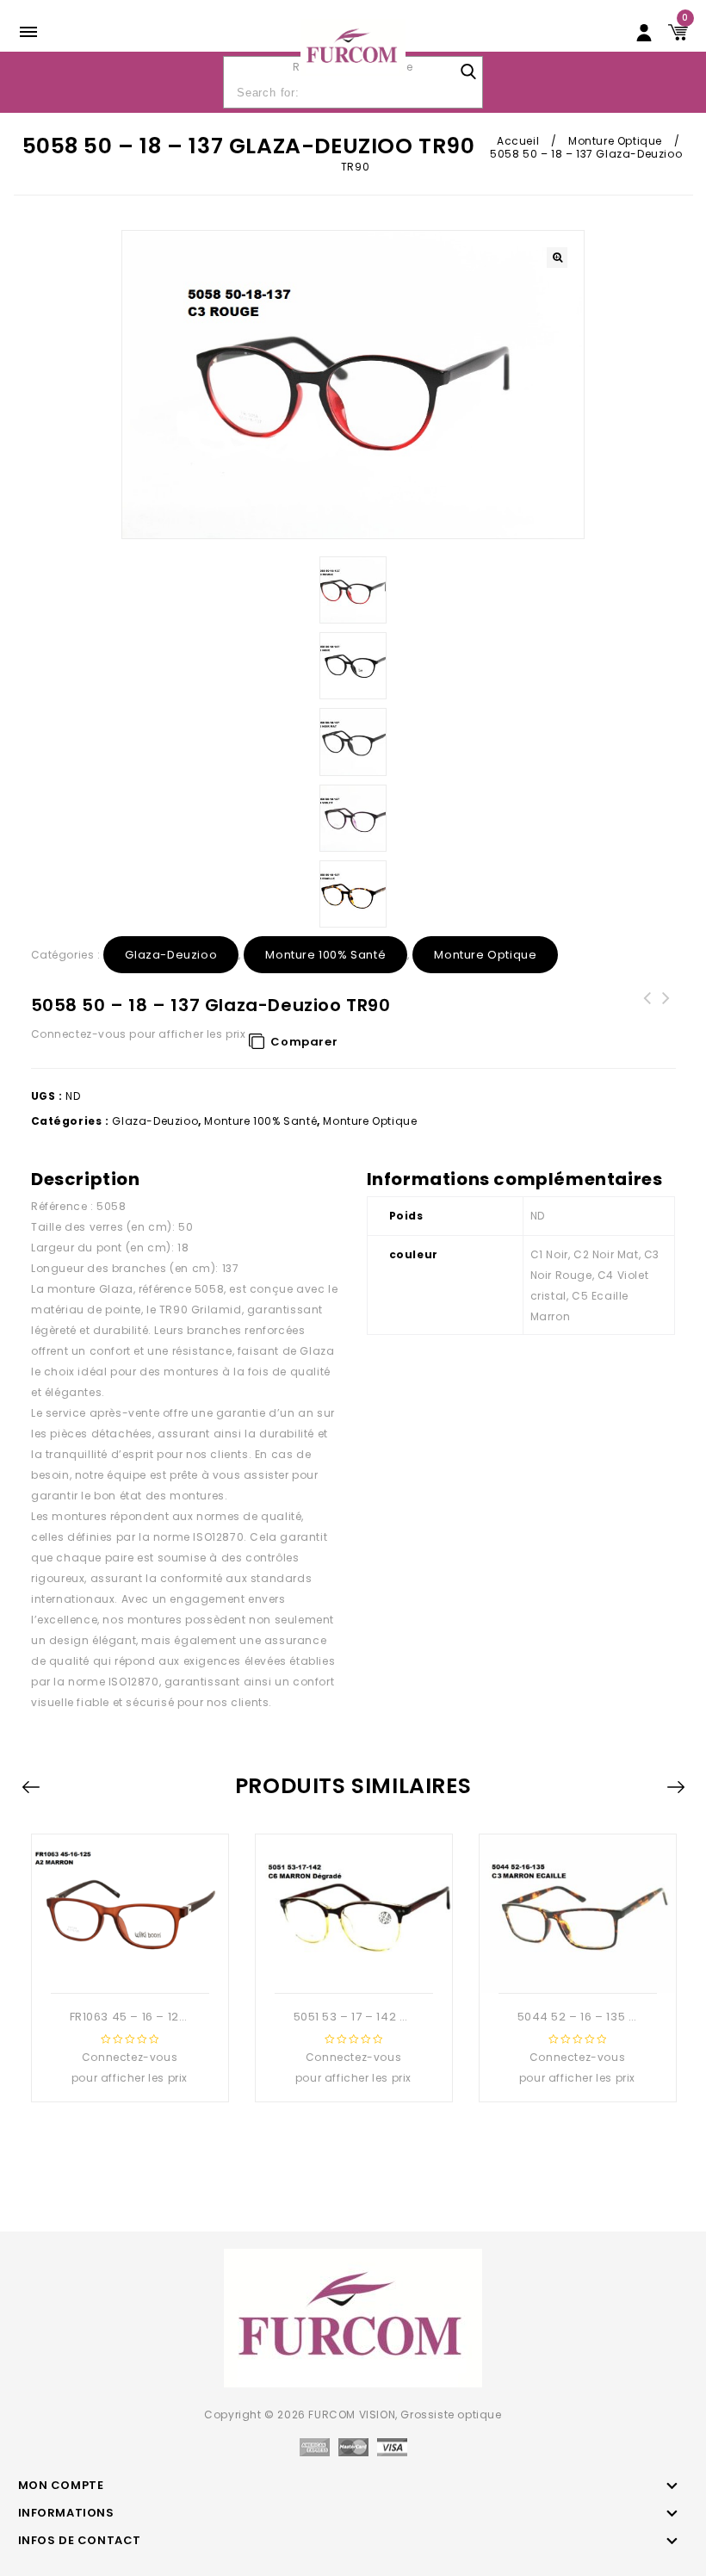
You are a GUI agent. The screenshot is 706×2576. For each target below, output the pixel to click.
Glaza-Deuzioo (171, 955)
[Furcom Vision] (353, 46)
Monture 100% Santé (325, 955)
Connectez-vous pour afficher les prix (139, 1034)
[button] (557, 258)
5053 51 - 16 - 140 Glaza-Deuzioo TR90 (666, 1019)
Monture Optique (615, 141)
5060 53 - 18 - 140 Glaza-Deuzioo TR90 (647, 1019)
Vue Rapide (127, 1965)
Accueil (518, 141)
